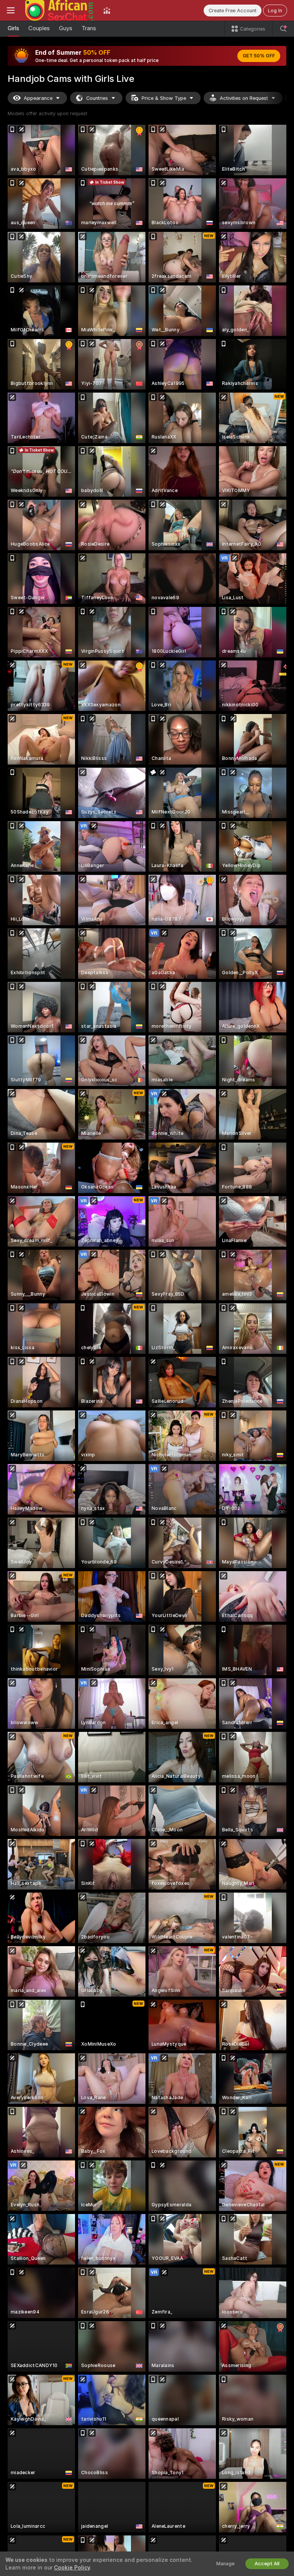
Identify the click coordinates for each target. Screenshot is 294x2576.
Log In (275, 11)
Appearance (38, 98)
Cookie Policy (72, 2568)
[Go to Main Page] (59, 10)
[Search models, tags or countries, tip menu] (283, 29)
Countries (97, 98)
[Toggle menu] (11, 10)
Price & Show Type (164, 98)
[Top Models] (107, 10)
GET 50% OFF (259, 56)
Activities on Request (244, 98)
